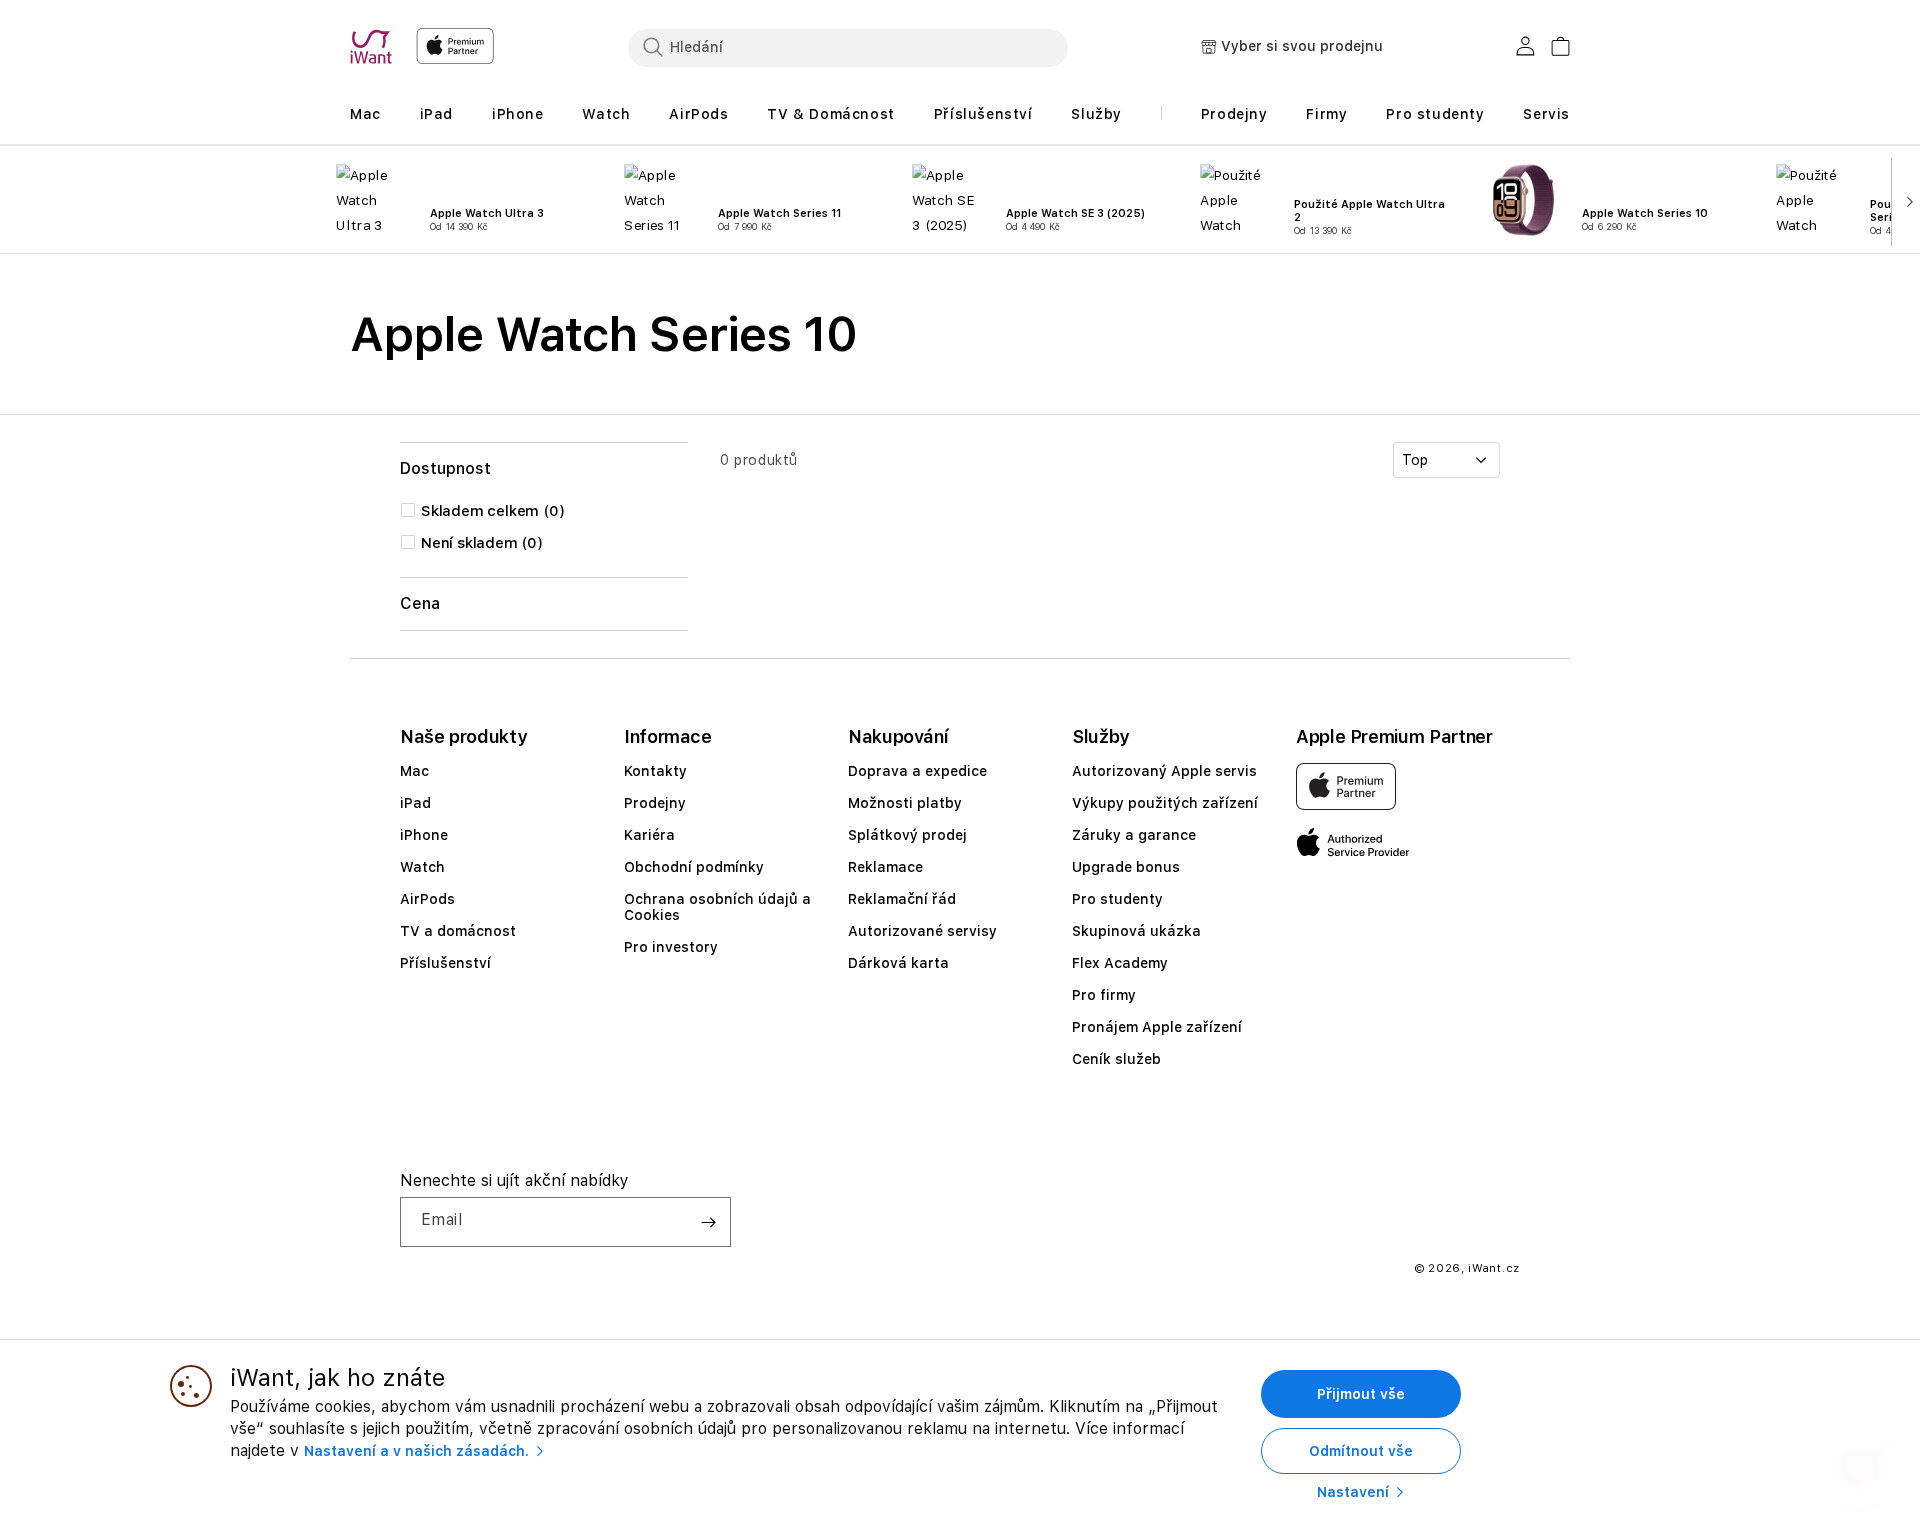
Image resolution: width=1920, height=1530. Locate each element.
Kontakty (655, 771)
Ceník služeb (1116, 1059)
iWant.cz (1494, 1268)
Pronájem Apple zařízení (1157, 1027)
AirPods (427, 899)
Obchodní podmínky (694, 867)
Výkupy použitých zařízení (1165, 803)
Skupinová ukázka (1136, 931)
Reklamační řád (902, 899)
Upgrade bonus (1126, 867)
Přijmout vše (1361, 1394)
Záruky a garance (1134, 835)
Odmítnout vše (1361, 1451)
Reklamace (885, 867)
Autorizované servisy (922, 931)
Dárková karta (898, 963)
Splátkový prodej (907, 835)
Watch (422, 867)
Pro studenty (1117, 899)
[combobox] (848, 47)
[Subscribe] (708, 1222)
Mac (414, 771)
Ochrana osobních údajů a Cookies (717, 907)
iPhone (424, 835)
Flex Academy (1120, 963)
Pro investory (671, 947)
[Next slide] (1905, 200)
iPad (415, 803)
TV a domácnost (458, 931)
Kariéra (649, 835)
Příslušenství (445, 963)
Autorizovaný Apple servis (1164, 771)
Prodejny (655, 803)
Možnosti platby (905, 803)
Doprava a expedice (917, 771)
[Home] (375, 47)
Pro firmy (1104, 995)
